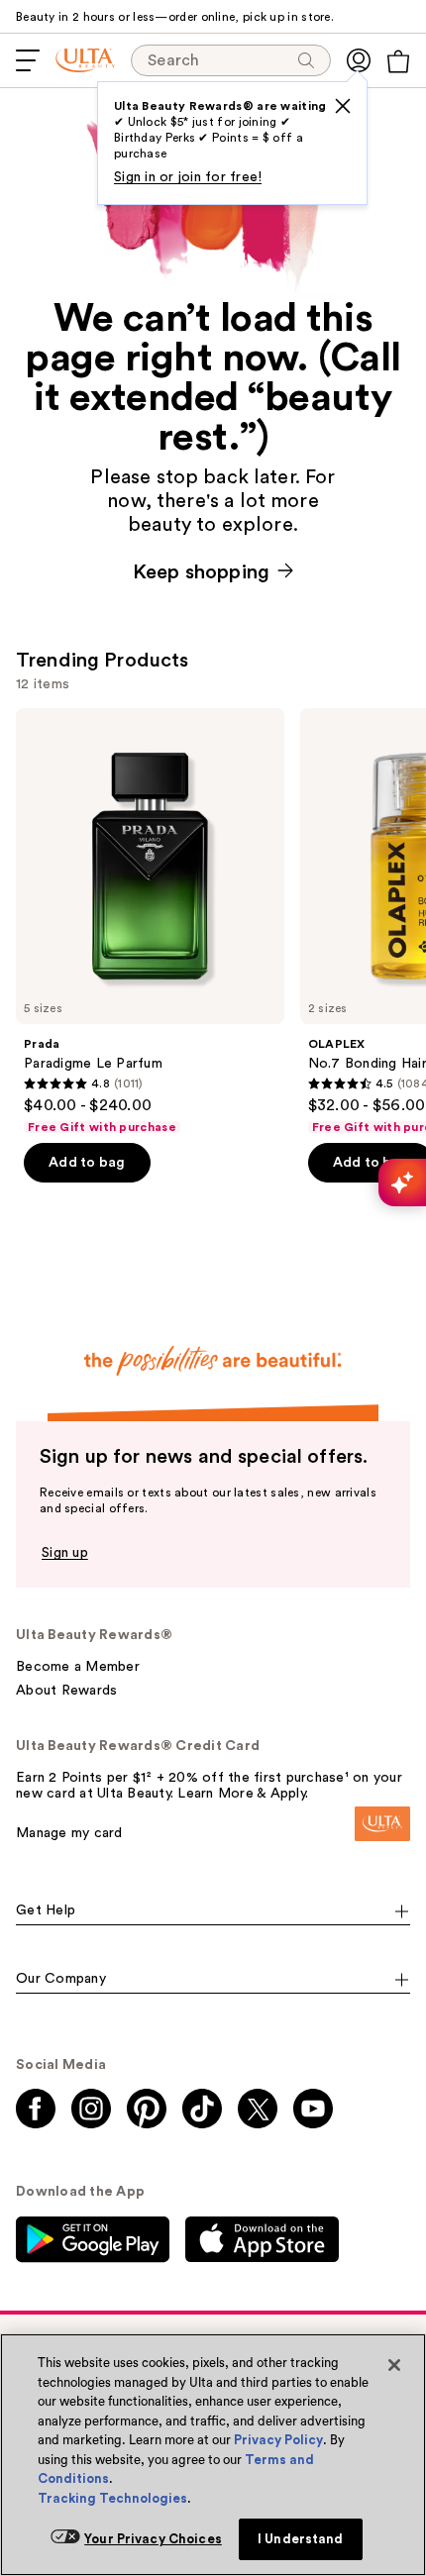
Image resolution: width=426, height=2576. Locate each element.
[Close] (394, 2365)
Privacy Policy (278, 2440)
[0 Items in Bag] (398, 61)
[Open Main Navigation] (28, 60)
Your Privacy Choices (153, 2539)
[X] (343, 106)
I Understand (301, 2539)
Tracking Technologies (112, 2498)
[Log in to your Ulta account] (359, 60)
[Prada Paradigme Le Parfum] (150, 922)
